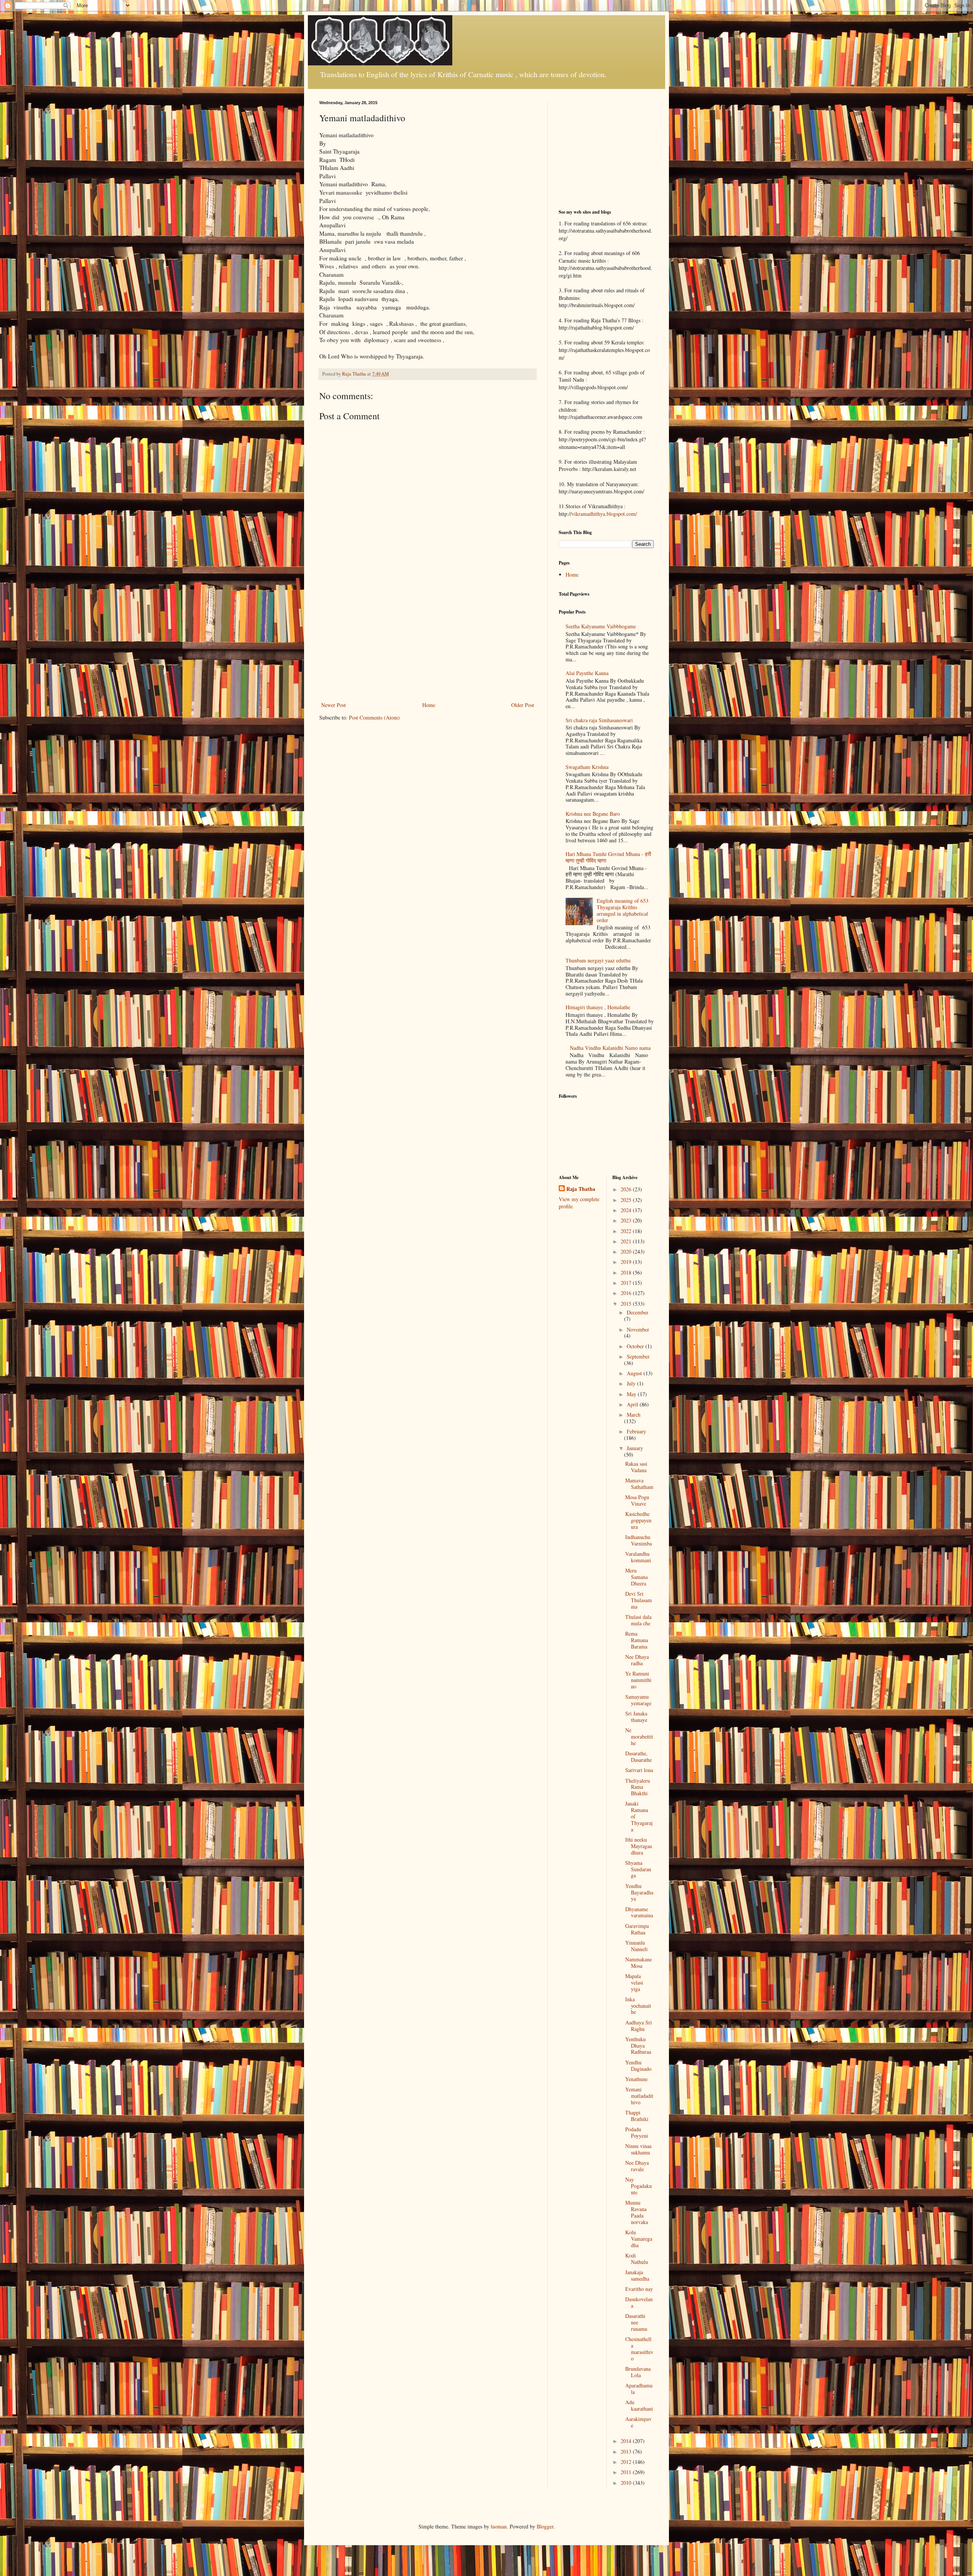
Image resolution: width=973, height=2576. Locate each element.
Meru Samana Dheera (636, 1577)
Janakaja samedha (637, 2275)
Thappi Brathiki (637, 2116)
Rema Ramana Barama (637, 1640)
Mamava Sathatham (639, 1484)
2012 (627, 2462)
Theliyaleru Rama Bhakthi (638, 1787)
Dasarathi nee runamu (636, 2322)
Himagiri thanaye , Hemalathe (598, 1007)
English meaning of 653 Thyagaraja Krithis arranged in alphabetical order (623, 910)
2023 (627, 1220)
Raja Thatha (581, 1189)
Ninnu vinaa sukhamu (638, 2149)
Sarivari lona (639, 1770)
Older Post (523, 705)
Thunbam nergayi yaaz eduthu (598, 960)
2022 (627, 1231)
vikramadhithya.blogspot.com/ (604, 514)
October (636, 1346)
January (635, 1448)
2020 (627, 1252)
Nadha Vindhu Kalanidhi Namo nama (610, 1048)
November (638, 1329)
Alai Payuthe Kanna (587, 673)
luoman (499, 2526)
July (632, 1383)
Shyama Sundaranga (638, 1869)
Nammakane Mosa (639, 1963)
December (638, 1312)
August (635, 1373)
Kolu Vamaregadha (639, 2239)
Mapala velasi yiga (634, 1982)
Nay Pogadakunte (639, 2186)
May (632, 1394)
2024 (627, 1210)
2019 (627, 1262)
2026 (627, 1189)
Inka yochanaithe (638, 2006)
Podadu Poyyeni (637, 2132)
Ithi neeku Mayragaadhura (639, 1846)
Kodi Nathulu (637, 2259)
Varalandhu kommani (638, 1557)
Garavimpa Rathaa (637, 1929)
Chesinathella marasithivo (639, 2349)
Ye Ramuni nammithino (638, 1680)
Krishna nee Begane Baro (593, 814)
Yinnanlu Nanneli (636, 1946)
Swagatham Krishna (587, 767)
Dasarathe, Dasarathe (639, 1756)
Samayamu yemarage (638, 1700)
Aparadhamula (639, 2389)
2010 (627, 2483)
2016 (627, 1293)
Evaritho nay (639, 2289)
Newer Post (334, 705)
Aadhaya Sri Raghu (639, 2026)
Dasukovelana (639, 2302)
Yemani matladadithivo (639, 2096)
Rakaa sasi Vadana (636, 1467)
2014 (627, 2441)
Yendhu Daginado (638, 2066)
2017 (627, 1283)
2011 (627, 2472)
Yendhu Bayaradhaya (639, 1892)
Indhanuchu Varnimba (639, 1540)
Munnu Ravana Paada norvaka (637, 2212)
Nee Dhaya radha (637, 1660)
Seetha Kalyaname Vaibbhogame (601, 626)
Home (429, 705)
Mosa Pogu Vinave (637, 1500)
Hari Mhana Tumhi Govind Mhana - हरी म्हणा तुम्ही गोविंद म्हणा (608, 857)
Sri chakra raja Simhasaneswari (599, 720)
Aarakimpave (638, 2422)
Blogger (545, 2526)
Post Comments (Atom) (374, 717)
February (636, 1431)
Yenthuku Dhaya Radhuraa (638, 2046)
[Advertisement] (428, 643)
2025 (627, 1200)
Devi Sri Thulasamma (639, 1600)
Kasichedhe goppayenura (638, 1520)
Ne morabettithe (639, 1737)
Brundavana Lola (638, 2372)
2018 (627, 1272)
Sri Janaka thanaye (636, 1717)
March (634, 1415)
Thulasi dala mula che (638, 1620)
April (633, 1404)
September (638, 1356)
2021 (627, 1241)
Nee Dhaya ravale (637, 2166)
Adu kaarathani (639, 2405)
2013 (627, 2452)
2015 (627, 1304)
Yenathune (636, 2079)
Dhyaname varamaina (639, 1912)
